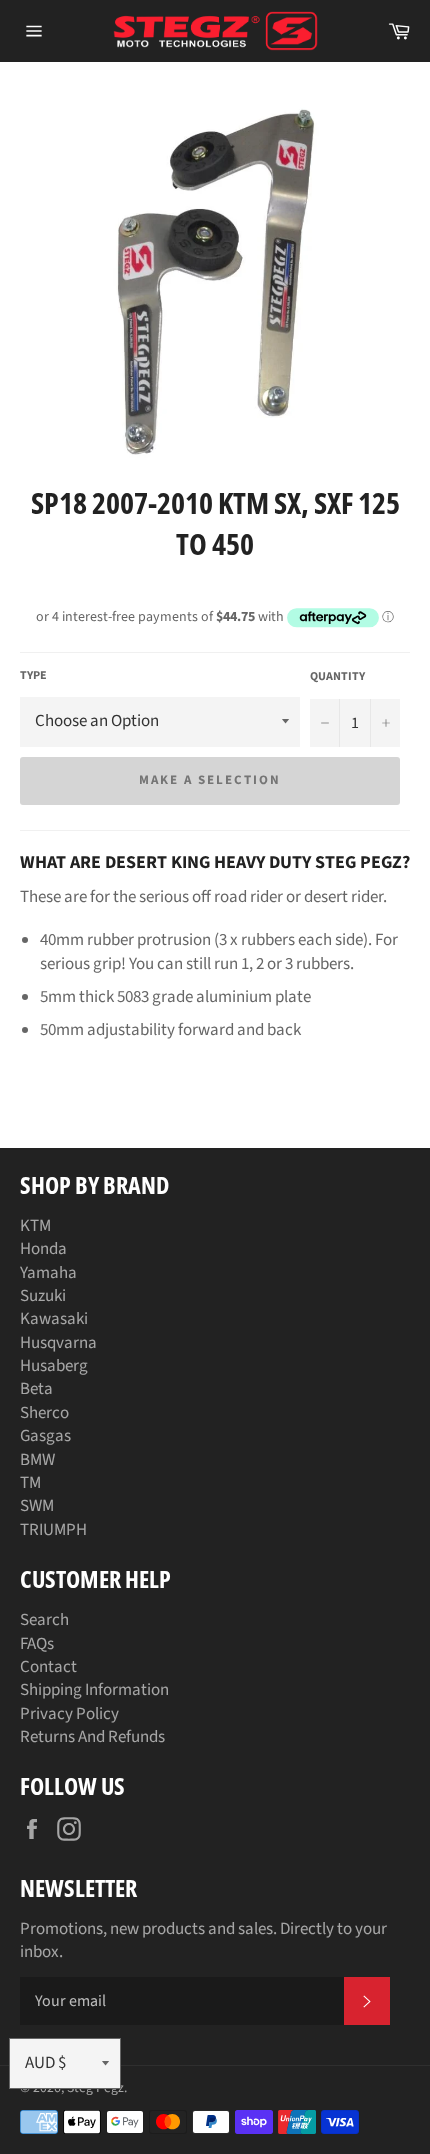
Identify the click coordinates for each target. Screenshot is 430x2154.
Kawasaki (54, 1319)
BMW (37, 1460)
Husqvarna (58, 1343)
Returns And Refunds (92, 1737)
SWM (37, 1506)
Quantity (337, 677)
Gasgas (45, 1436)
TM (30, 1483)
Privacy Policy (69, 1714)
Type (33, 676)
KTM (35, 1226)
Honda (43, 1249)
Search (44, 1620)
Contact (48, 1667)
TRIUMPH (53, 1530)
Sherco (44, 1413)
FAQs (37, 1644)
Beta (36, 1389)
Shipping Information (94, 1690)
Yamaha (48, 1273)
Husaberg (54, 1366)
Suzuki (43, 1296)
